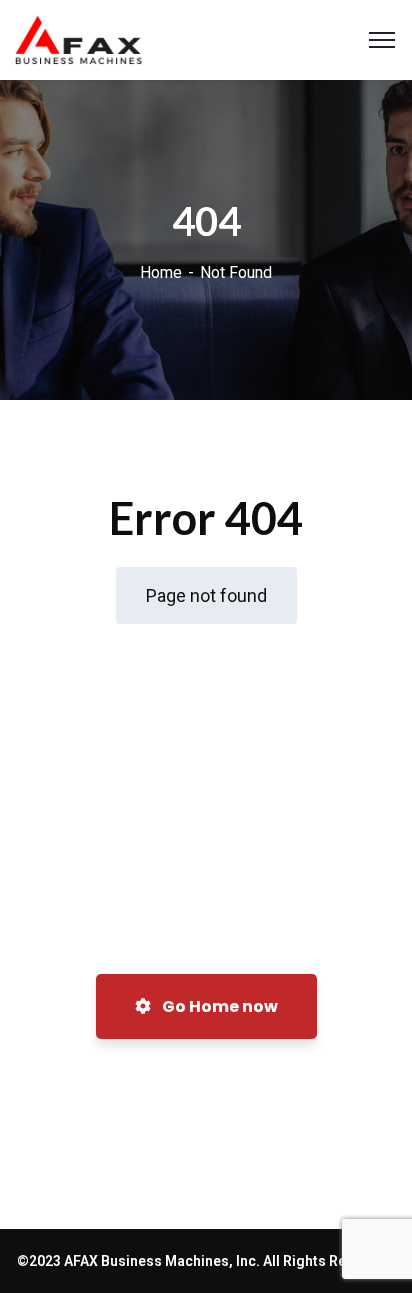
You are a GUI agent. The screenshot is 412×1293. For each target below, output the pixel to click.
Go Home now (218, 1006)
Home (161, 272)
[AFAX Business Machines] (78, 38)
